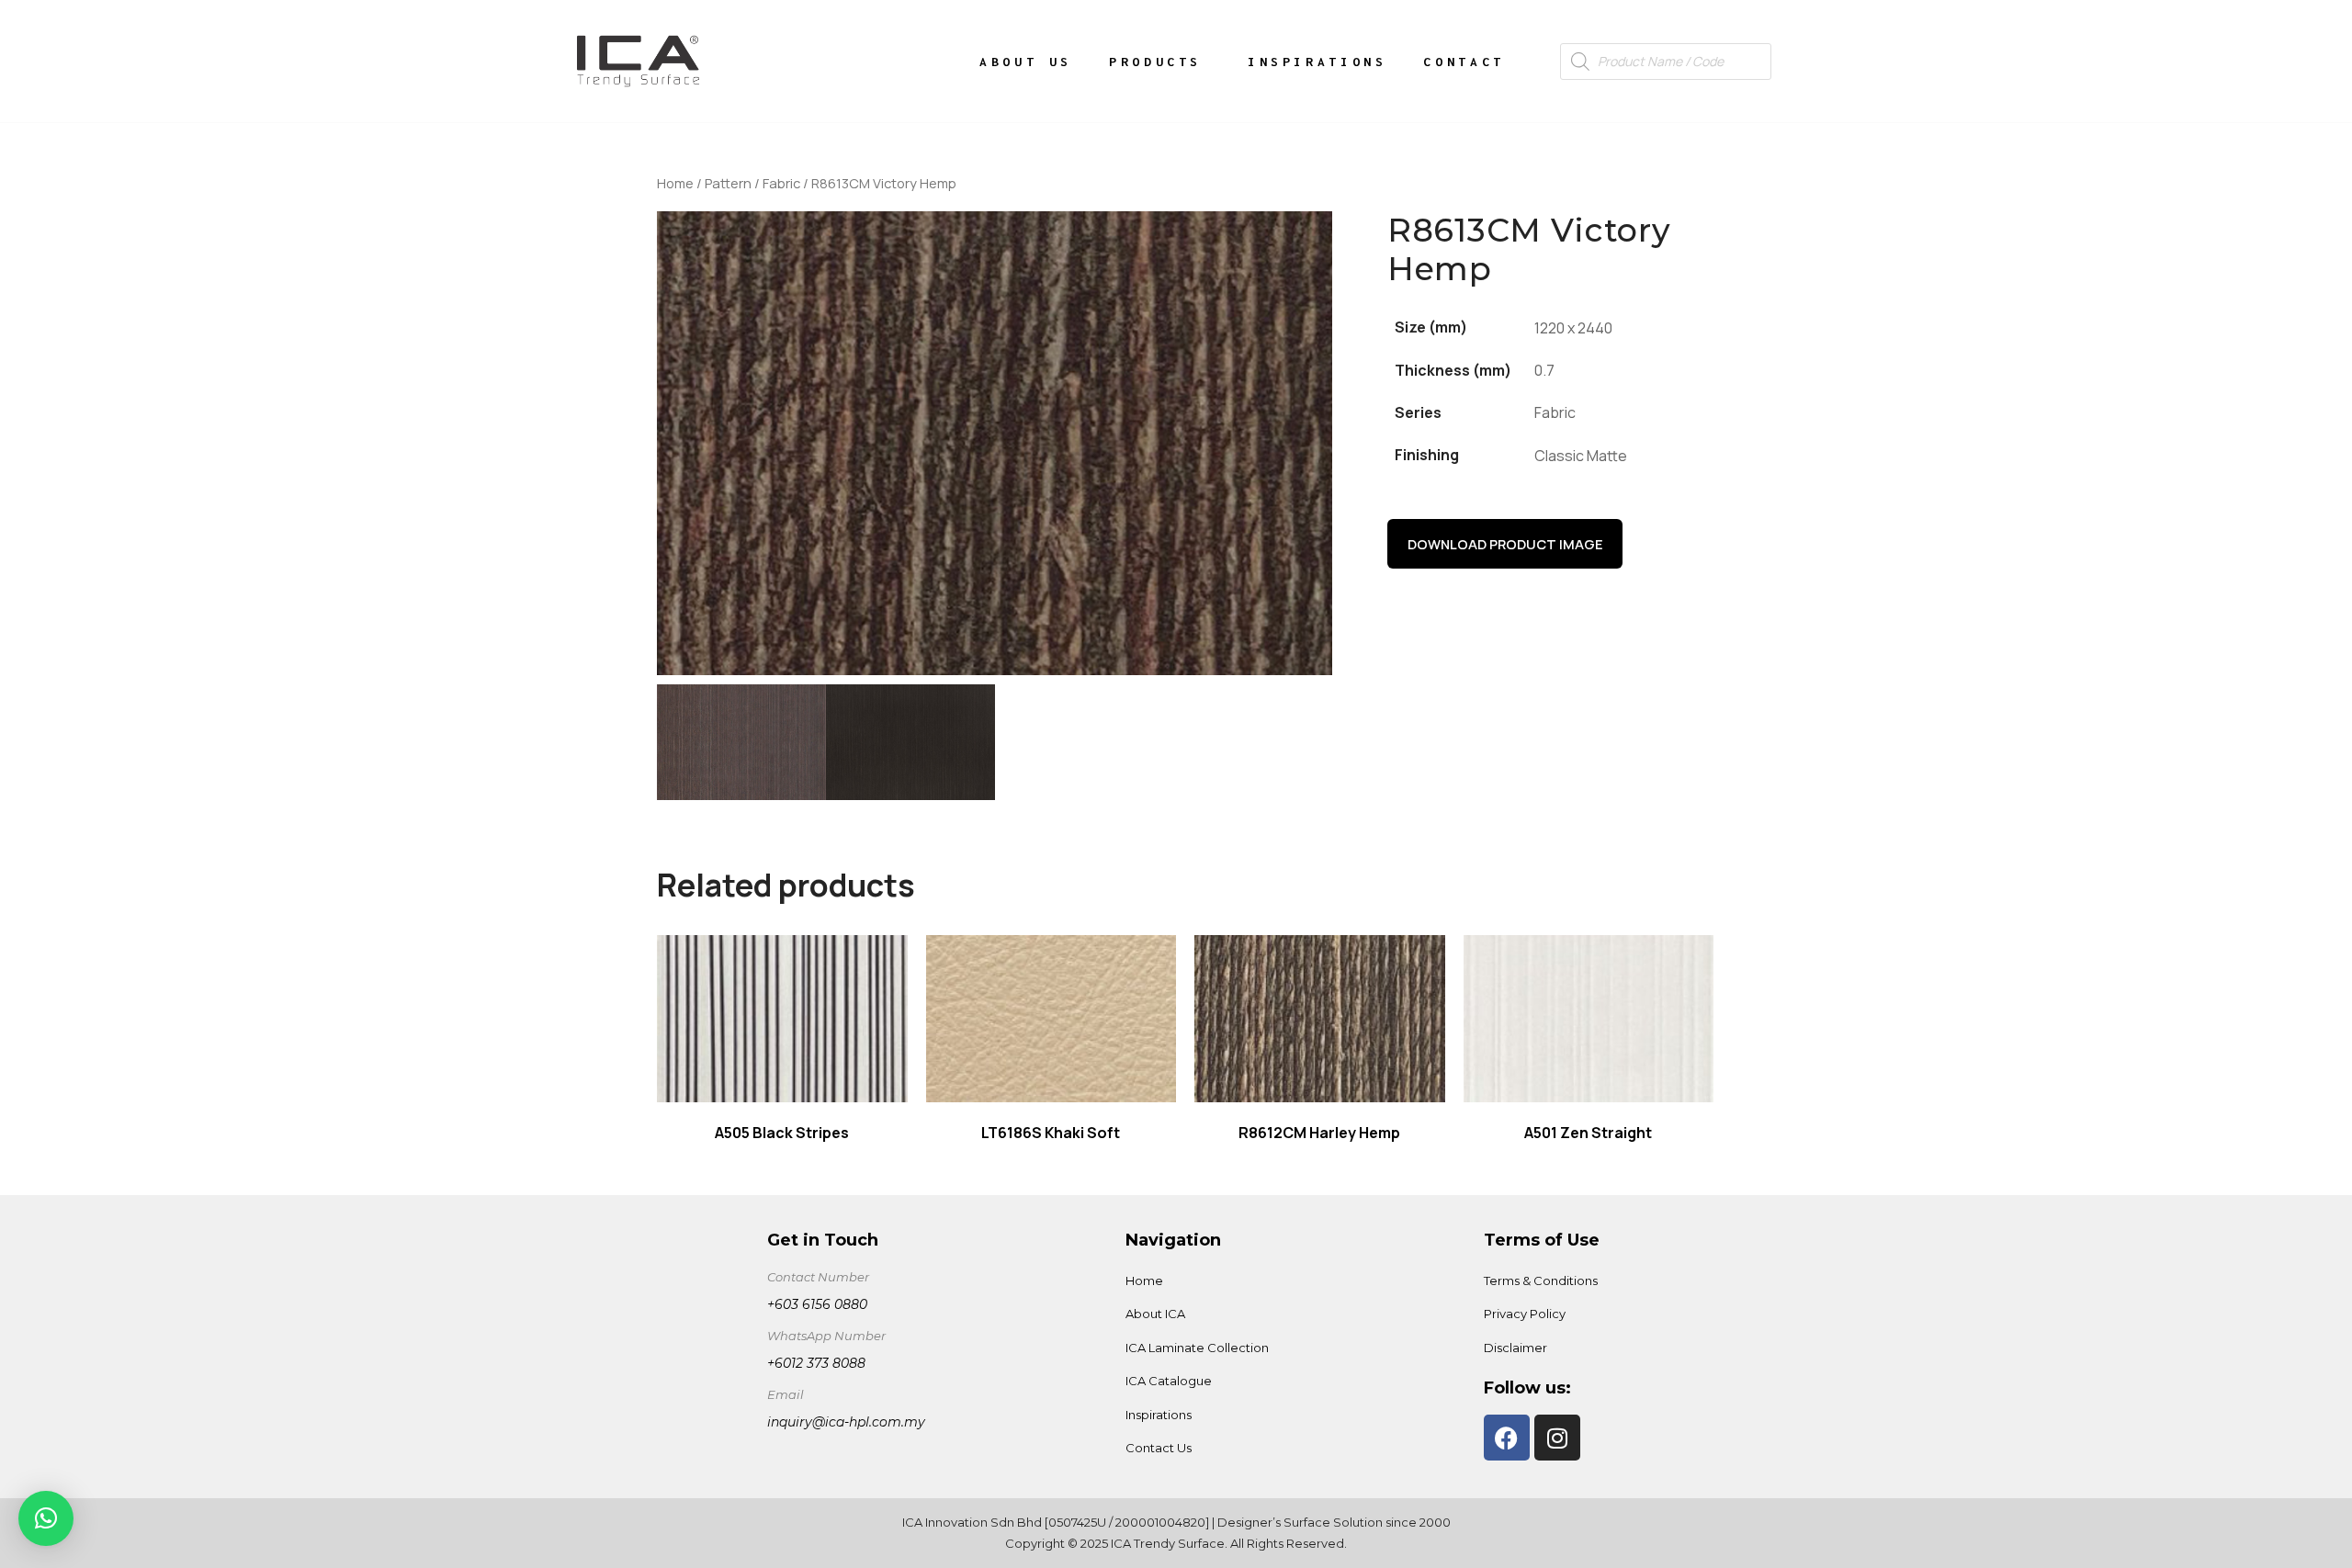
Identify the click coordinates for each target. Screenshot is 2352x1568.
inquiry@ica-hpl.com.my (846, 1422)
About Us (1026, 62)
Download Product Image (1505, 544)
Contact (1464, 62)
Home (675, 183)
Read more (783, 1019)
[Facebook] (1507, 1438)
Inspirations (1317, 62)
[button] (46, 1518)
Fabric (781, 183)
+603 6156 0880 (817, 1304)
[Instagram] (1557, 1438)
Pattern (728, 183)
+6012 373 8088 (816, 1363)
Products (1155, 62)
